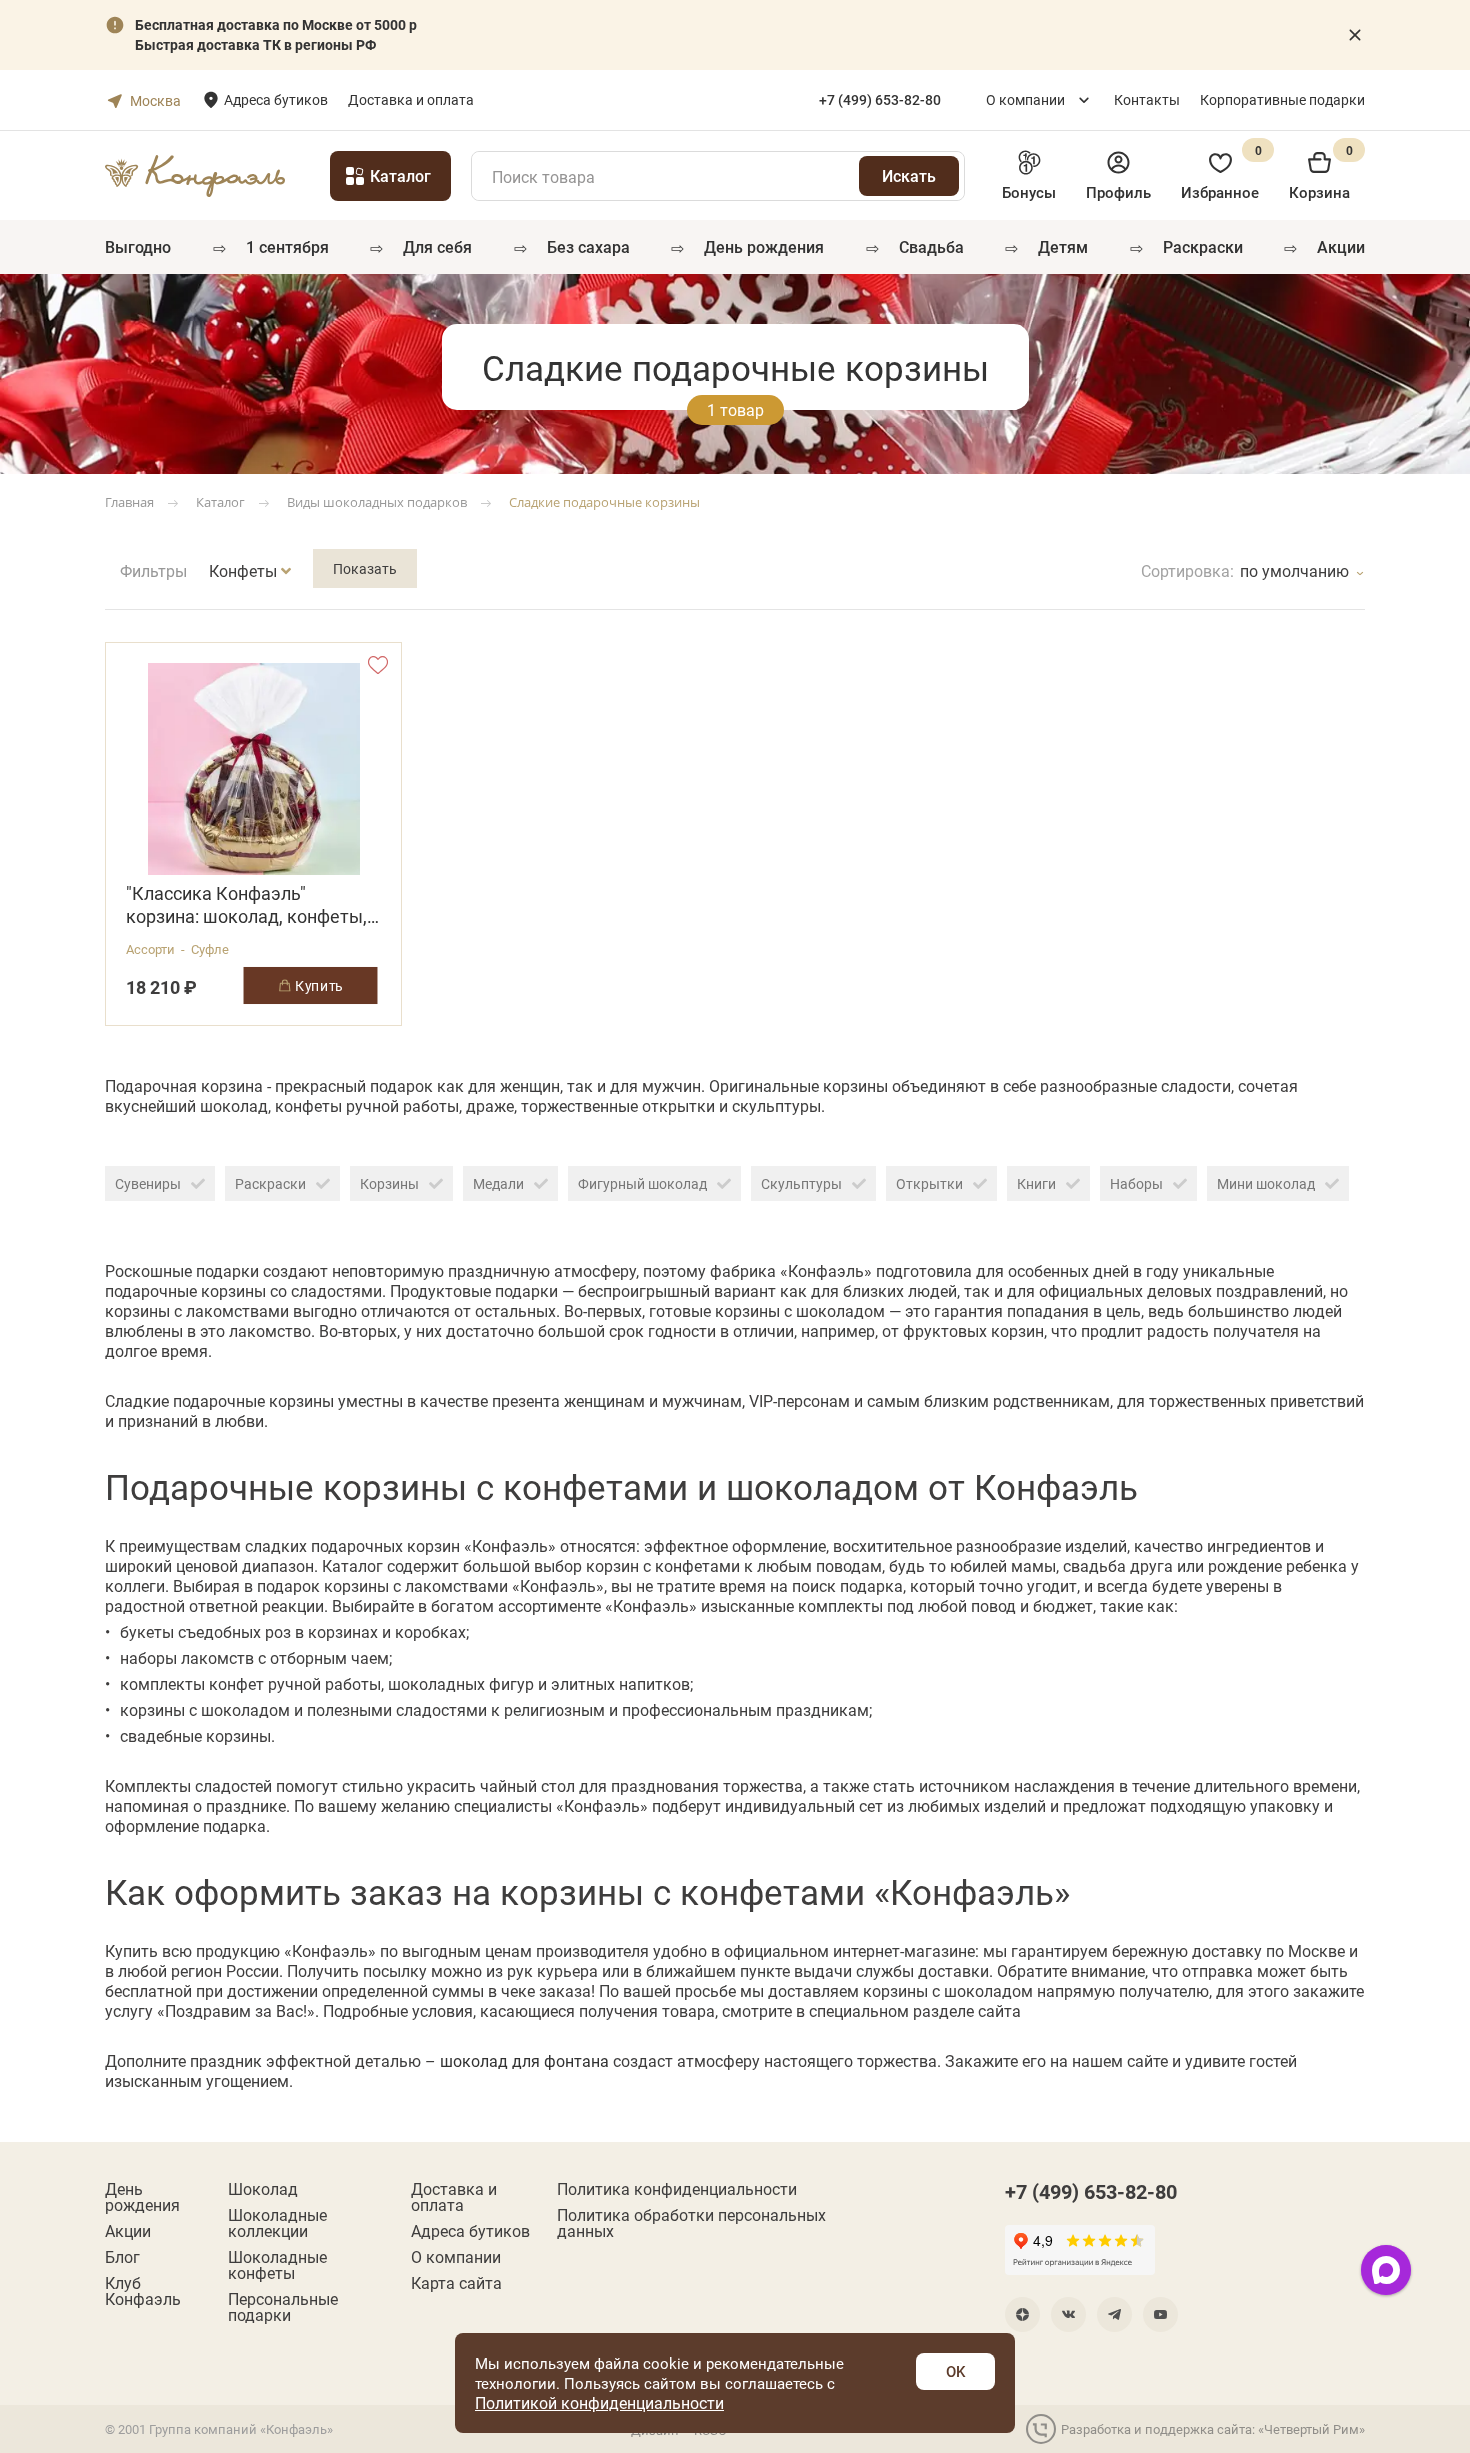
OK (955, 2371)
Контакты (1147, 99)
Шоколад (263, 2189)
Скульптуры (801, 1183)
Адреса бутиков (276, 99)
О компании (1025, 99)
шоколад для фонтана (524, 2060)
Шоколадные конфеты (277, 2265)
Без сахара (588, 246)
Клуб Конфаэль (143, 2291)
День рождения (764, 246)
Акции (1341, 246)
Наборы (1136, 1183)
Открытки (929, 1183)
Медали (498, 1183)
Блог (122, 2257)
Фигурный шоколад (642, 1183)
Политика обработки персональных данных (691, 2223)
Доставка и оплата (411, 99)
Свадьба (931, 246)
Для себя (437, 246)
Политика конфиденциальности (677, 2189)
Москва (155, 100)
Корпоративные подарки (1282, 99)
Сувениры (148, 1183)
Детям (1063, 246)
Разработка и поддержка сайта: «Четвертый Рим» (1213, 2429)
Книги (1036, 1183)
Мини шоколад (1266, 1183)
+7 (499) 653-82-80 (1091, 2191)
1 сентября (287, 246)
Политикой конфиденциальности (599, 2402)
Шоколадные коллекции (277, 2223)
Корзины (389, 1183)
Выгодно (138, 246)
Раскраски (1203, 246)
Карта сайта (456, 2283)
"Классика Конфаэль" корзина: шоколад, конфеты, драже (246, 905)
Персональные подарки (283, 2307)
